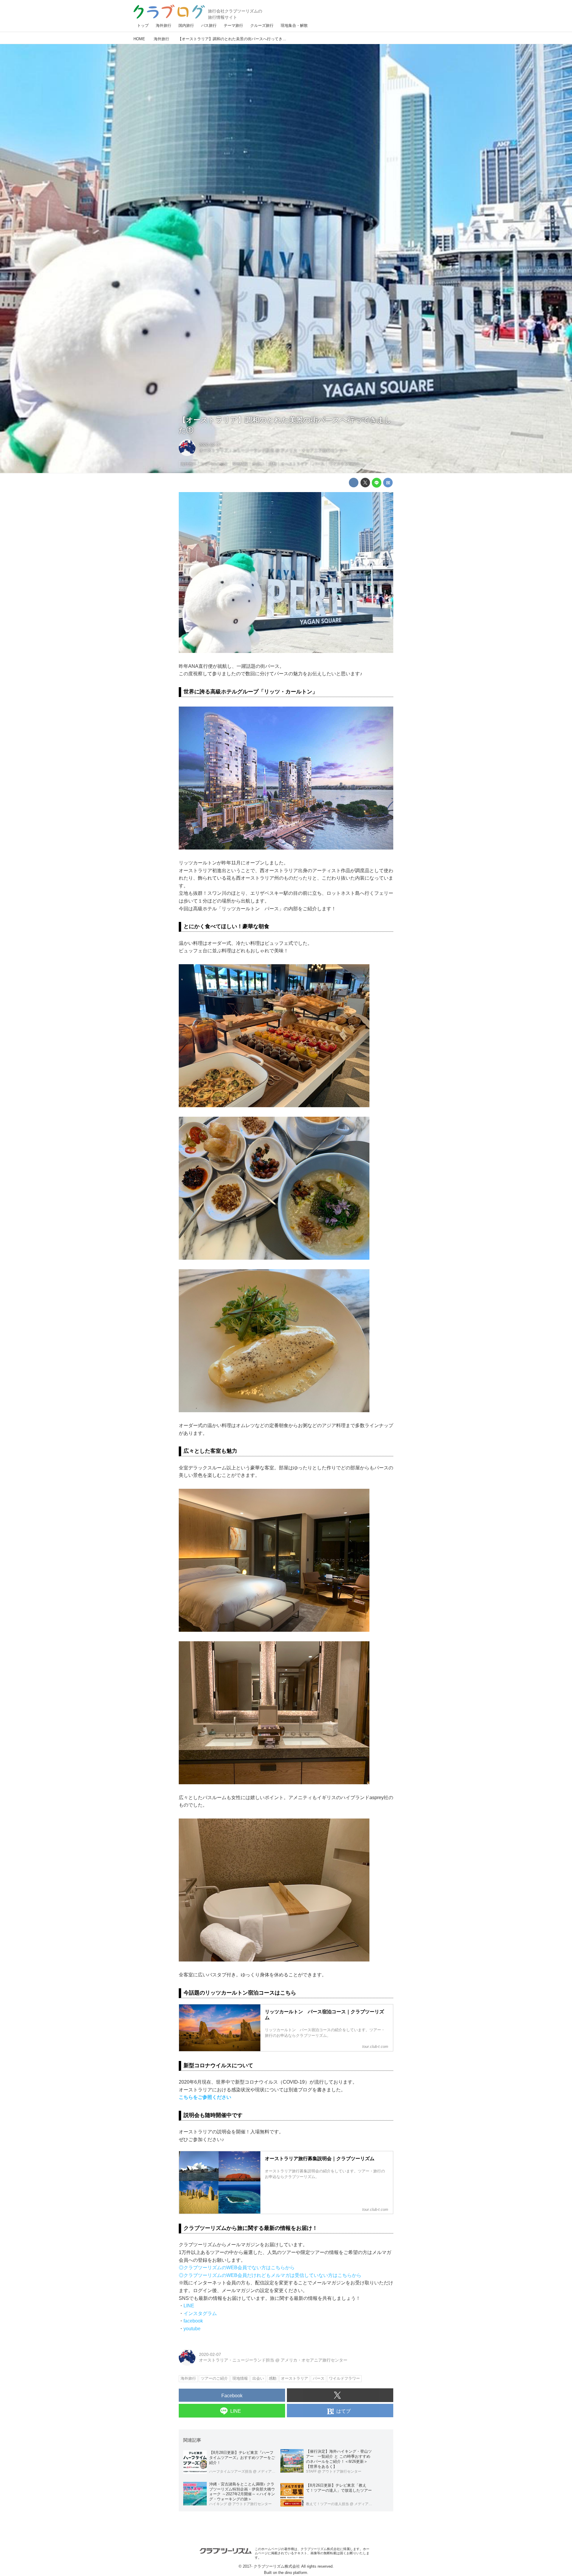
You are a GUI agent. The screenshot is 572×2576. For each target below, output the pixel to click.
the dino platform (293, 2573)
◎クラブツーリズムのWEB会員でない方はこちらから (237, 2268)
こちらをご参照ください (205, 2097)
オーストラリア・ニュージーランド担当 (237, 450)
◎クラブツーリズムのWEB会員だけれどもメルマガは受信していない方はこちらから (270, 2275)
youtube (192, 2329)
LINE (189, 2306)
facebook (193, 2321)
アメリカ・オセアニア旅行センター (314, 450)
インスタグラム (200, 2313)
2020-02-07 (210, 445)
